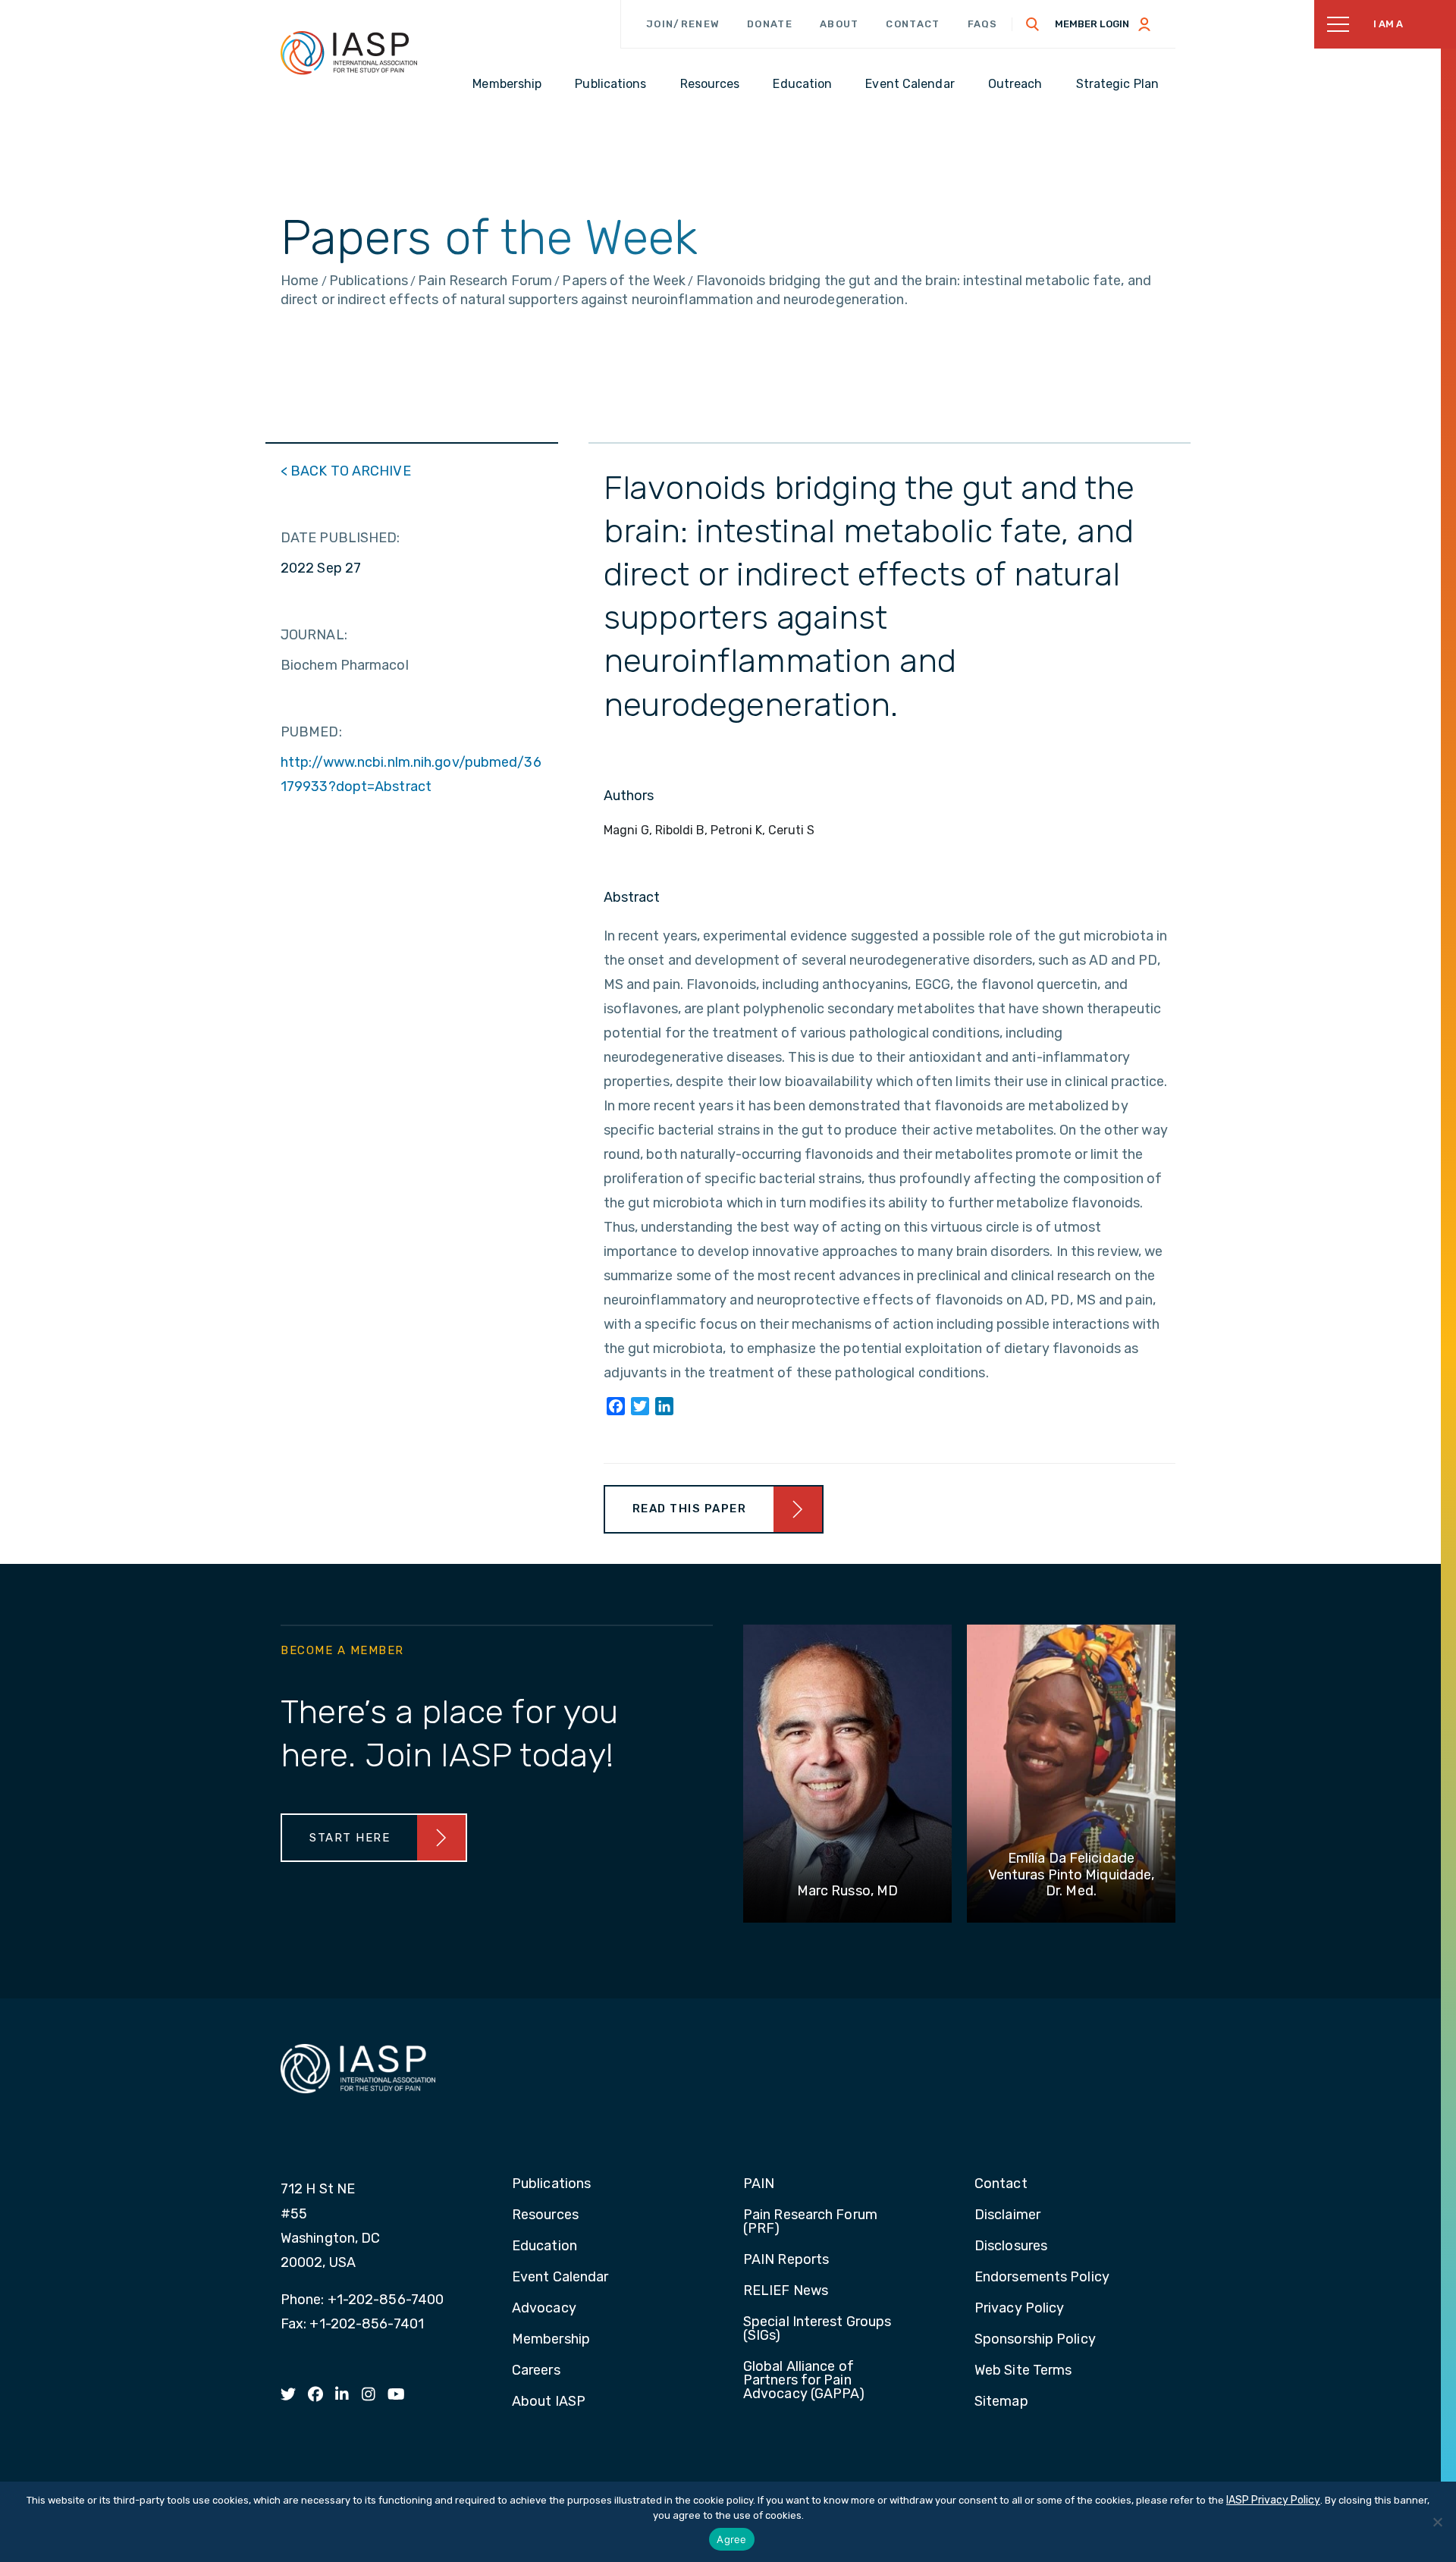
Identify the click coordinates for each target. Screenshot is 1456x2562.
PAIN (759, 2184)
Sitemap (1001, 2402)
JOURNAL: (314, 635)
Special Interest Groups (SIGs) (817, 2329)
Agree (731, 2539)
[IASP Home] (349, 52)
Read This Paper (690, 1509)
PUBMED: (311, 732)
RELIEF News (786, 2291)
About (839, 24)
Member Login (1092, 24)
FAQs (983, 24)
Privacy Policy (1019, 2309)
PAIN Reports (786, 2260)
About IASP (549, 2402)
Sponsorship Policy (1035, 2340)
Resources (545, 2215)
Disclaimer (1007, 2215)
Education (544, 2246)
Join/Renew (683, 24)
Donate (770, 24)
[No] (1437, 2522)
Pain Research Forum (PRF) (810, 2222)
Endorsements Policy (1042, 2278)
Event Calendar (560, 2278)
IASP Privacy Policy (1273, 2500)
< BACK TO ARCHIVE (346, 471)
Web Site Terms (1023, 2371)
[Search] (1033, 24)
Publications (551, 2184)
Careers (536, 2371)
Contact (913, 24)
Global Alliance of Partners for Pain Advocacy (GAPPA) (804, 2381)
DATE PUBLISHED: (340, 538)
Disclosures (1011, 2246)
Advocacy (544, 2309)
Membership (551, 2340)
